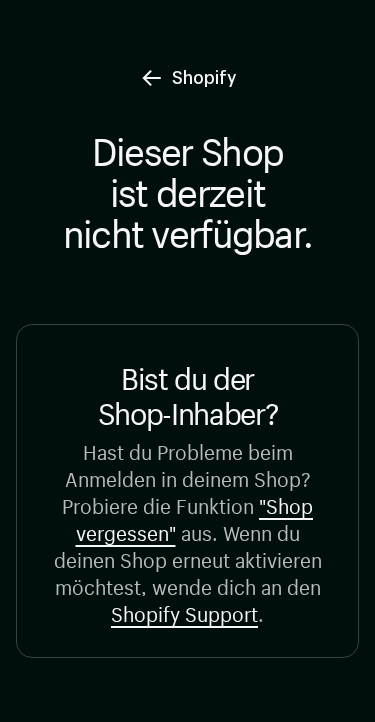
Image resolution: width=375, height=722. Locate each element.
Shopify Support (184, 611)
